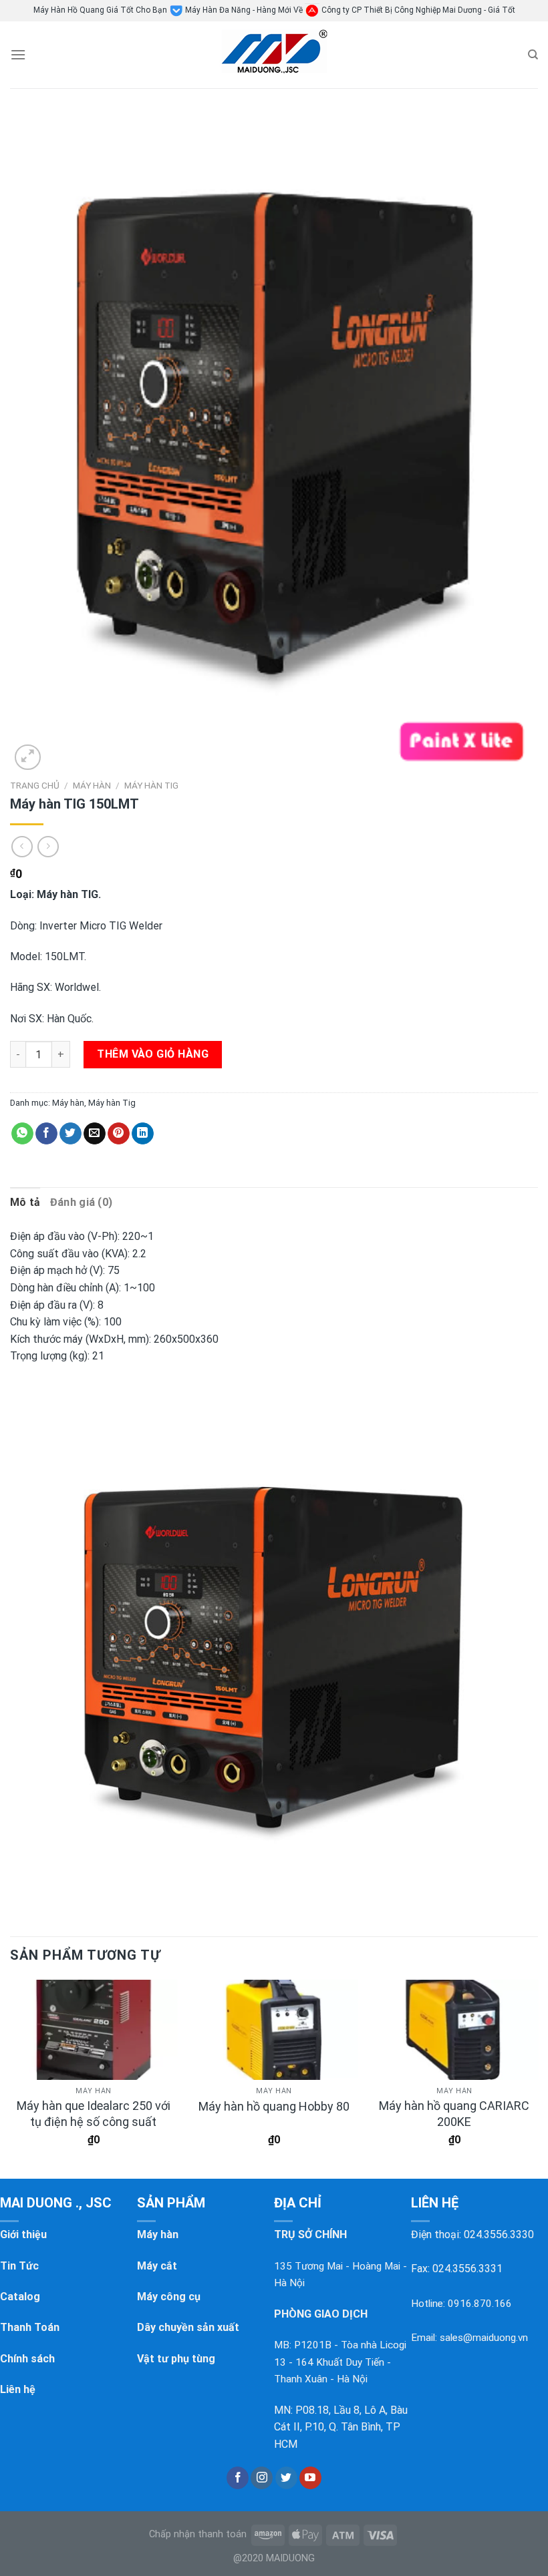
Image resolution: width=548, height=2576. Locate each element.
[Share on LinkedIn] (143, 1134)
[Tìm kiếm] (533, 55)
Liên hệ (18, 2389)
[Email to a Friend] (95, 1134)
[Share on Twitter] (71, 1134)
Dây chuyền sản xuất (188, 2327)
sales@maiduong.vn (484, 2338)
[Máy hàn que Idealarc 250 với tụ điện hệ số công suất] (94, 2030)
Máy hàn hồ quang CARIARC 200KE (454, 2113)
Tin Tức (19, 2266)
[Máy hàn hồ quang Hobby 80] (274, 2030)
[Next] (537, 2075)
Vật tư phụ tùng (176, 2359)
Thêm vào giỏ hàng (153, 1054)
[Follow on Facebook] (238, 2478)
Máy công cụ (169, 2297)
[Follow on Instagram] (262, 2478)
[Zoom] (28, 758)
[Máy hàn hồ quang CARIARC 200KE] (454, 2030)
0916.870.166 (480, 2304)
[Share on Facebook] (46, 1134)
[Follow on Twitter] (286, 2478)
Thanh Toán (30, 2327)
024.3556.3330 (499, 2234)
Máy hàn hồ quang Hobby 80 (274, 2106)
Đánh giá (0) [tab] (82, 1202)
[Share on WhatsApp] (22, 1134)
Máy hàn (92, 785)
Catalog (20, 2297)
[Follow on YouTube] (310, 2478)
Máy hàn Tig (151, 785)
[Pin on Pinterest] (119, 1134)
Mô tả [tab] (25, 1202)
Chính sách (27, 2359)
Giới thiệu (23, 2234)
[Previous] (11, 2075)
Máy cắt (157, 2266)
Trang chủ (35, 785)
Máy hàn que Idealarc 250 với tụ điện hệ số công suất (94, 2113)
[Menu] (18, 54)
